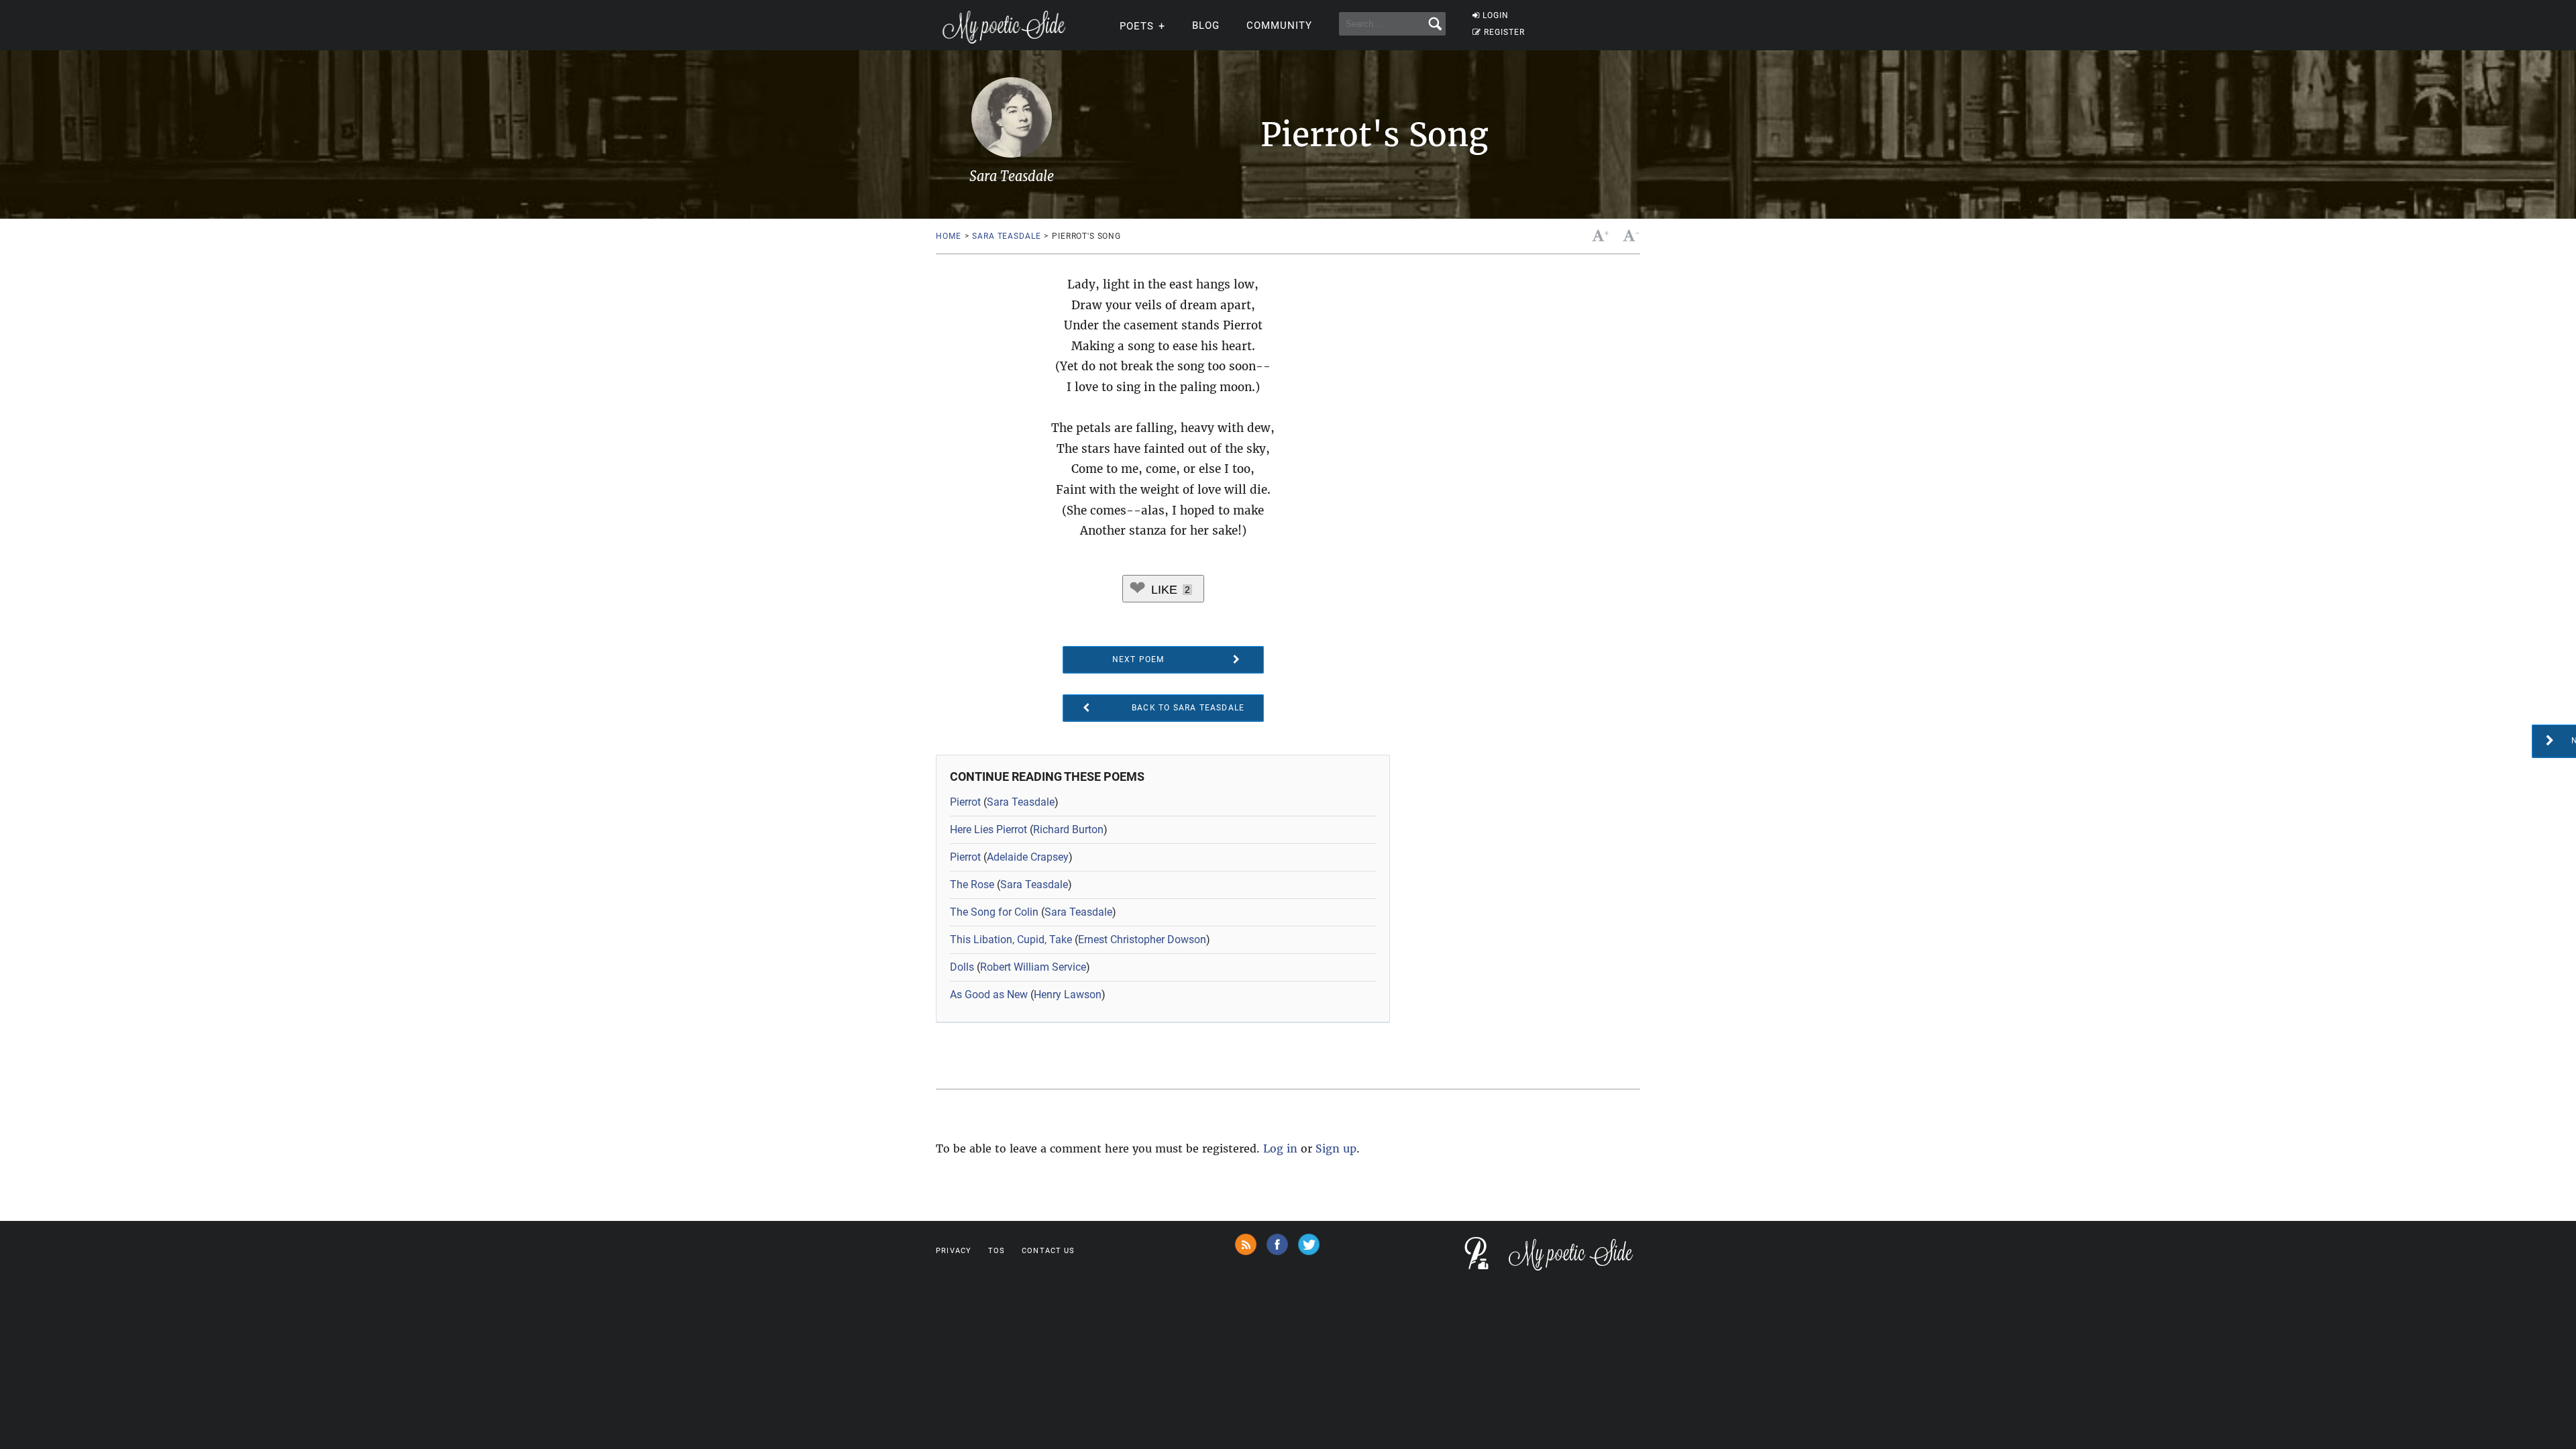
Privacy (954, 1251)
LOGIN (1496, 15)
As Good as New (989, 995)
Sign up (1336, 1148)
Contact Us (1048, 1251)
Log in (1280, 1148)
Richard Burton (1068, 829)
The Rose (972, 884)
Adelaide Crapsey (1028, 857)
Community (1279, 25)
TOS (997, 1251)
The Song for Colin (994, 912)
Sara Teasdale (1006, 236)
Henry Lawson (1068, 995)
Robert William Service (1033, 967)
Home (948, 236)
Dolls (962, 967)
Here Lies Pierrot (988, 829)
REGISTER (1504, 32)
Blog (1206, 25)
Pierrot (965, 802)
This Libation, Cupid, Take (1011, 940)
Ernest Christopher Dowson (1142, 940)
